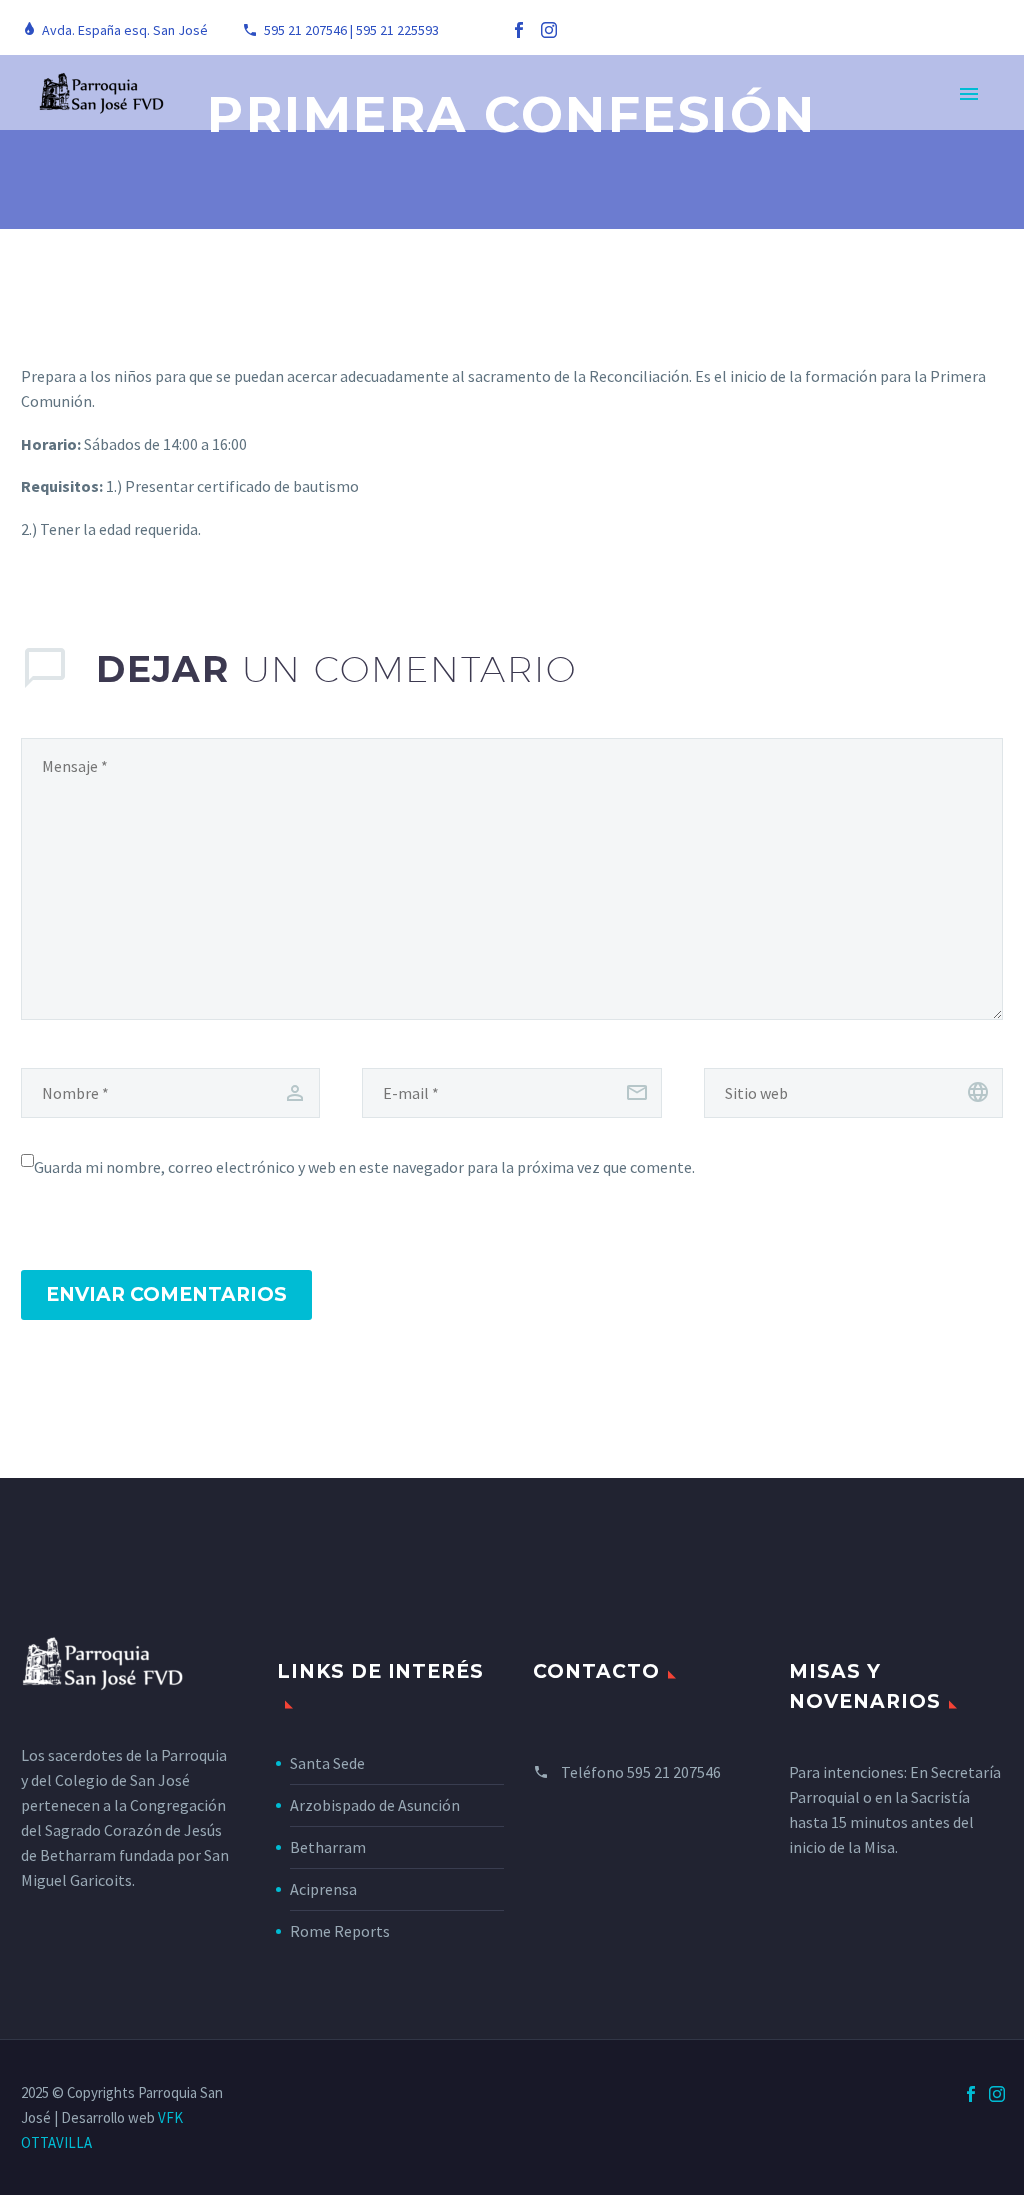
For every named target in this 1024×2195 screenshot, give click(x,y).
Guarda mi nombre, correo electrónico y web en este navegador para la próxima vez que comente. (364, 1167)
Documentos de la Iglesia (657, 121)
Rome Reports (340, 1931)
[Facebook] (519, 30)
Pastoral (467, 121)
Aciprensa (323, 1889)
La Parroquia (331, 121)
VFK (170, 2117)
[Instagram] (549, 30)
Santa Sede (327, 1763)
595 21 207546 (674, 1772)
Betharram (328, 1847)
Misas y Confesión (884, 121)
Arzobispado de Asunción (375, 1805)
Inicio (213, 121)
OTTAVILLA (56, 2142)
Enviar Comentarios (166, 1294)
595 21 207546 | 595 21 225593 (351, 30)
